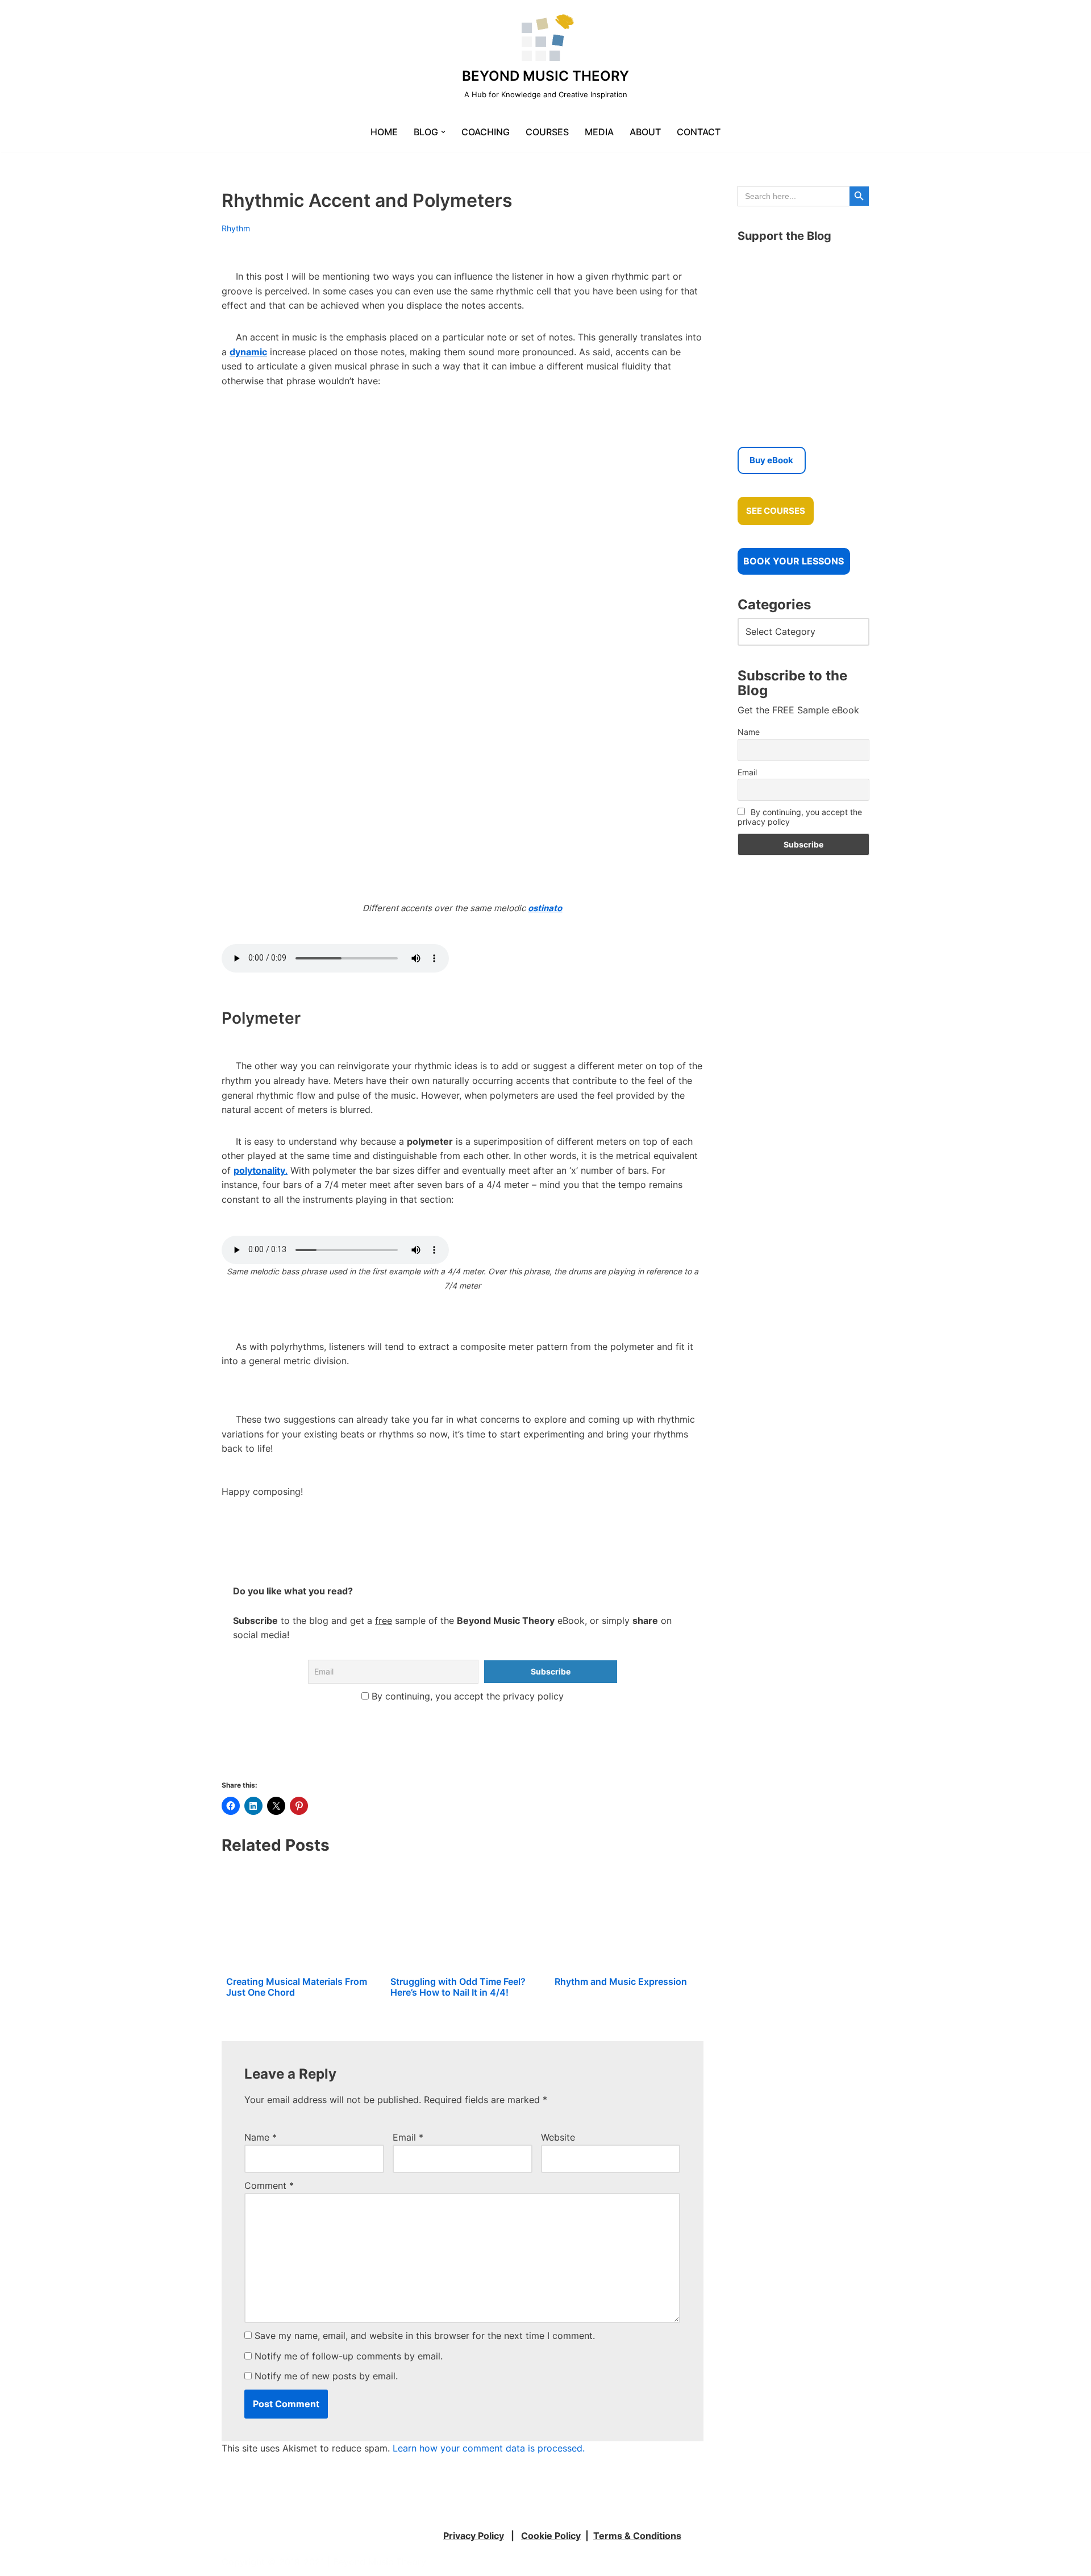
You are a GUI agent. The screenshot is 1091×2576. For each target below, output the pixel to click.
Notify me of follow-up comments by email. (349, 2356)
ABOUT (645, 132)
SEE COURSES (776, 511)
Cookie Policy (551, 2536)
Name (261, 2137)
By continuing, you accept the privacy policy (466, 1696)
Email (408, 2137)
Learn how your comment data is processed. (489, 2448)
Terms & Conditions (637, 2536)
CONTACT (699, 132)
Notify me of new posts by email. (326, 2376)
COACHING (486, 132)
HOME (384, 132)
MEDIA (599, 132)
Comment (269, 2186)
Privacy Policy (474, 2536)
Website (558, 2137)
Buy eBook (771, 460)
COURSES (547, 132)
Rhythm (236, 228)
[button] (443, 132)
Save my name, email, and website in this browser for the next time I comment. (425, 2336)
